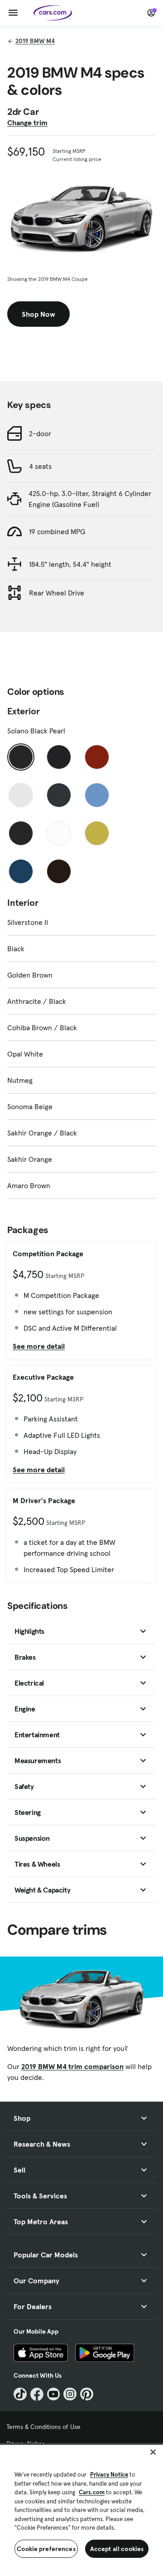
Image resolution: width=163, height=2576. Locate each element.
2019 (35, 41)
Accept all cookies (117, 2549)
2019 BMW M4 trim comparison (72, 2066)
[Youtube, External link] (54, 2394)
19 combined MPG (57, 531)
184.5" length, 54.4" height (70, 564)
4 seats (40, 466)
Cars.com (92, 2492)
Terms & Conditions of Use (43, 2427)
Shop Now (38, 314)
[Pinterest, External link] (87, 2394)
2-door (40, 433)
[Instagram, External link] (70, 2394)
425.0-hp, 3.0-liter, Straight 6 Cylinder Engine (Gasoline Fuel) (90, 499)
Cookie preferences (46, 2549)
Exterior (24, 711)
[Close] (153, 2452)
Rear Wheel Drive (57, 593)
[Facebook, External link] (37, 2394)
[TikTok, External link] (20, 2394)
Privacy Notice (109, 2475)
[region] (81, 2510)
